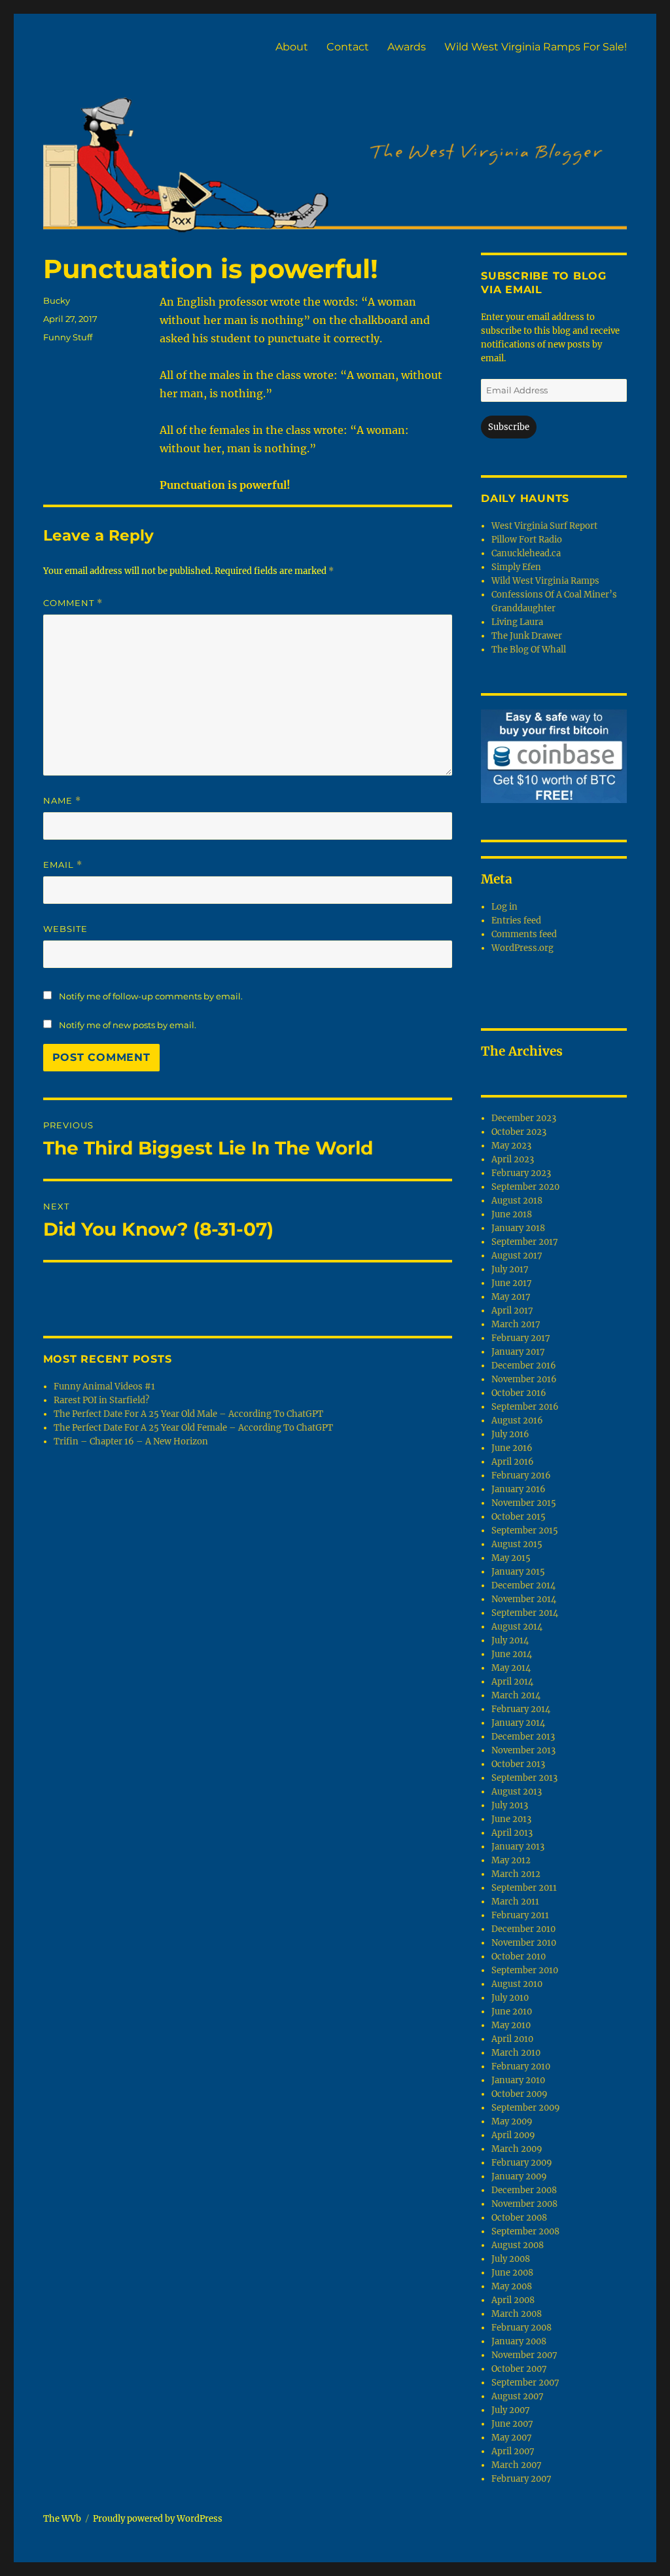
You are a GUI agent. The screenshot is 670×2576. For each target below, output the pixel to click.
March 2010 (516, 2053)
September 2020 (525, 1187)
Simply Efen (516, 567)
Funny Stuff (68, 337)
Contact (348, 47)
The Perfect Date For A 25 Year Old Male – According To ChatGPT (188, 1414)
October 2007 (519, 2369)
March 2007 (517, 2465)
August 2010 (517, 1984)
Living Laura (517, 622)
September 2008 (525, 2231)
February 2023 (521, 1173)
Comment (73, 603)
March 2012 (516, 1874)
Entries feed (516, 921)
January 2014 (518, 1723)
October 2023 (519, 1132)
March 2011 (515, 1902)
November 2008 (524, 2204)
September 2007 (525, 2383)
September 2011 (524, 1888)
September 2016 (525, 1407)
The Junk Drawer (527, 636)
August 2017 (517, 1256)
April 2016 (513, 1462)
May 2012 (511, 1860)
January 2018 (518, 1228)
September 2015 (525, 1530)
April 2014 (512, 1682)
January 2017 (518, 1352)
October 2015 (519, 1517)
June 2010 (512, 2012)
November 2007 (524, 2355)
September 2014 (525, 1613)
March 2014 (516, 1695)
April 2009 (513, 2135)
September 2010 (525, 1970)
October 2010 (519, 1957)
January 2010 (518, 2080)
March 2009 (517, 2149)
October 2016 (519, 1393)
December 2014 (523, 1585)
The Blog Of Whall (529, 650)
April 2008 (513, 2300)
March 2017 (516, 1324)
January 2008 (519, 2341)
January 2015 (518, 1572)
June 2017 (512, 1283)
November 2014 (524, 1599)
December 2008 (524, 2190)
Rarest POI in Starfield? (101, 1400)
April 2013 (512, 1833)
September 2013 (524, 1778)
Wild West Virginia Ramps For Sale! (536, 47)
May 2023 (511, 1146)
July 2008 (511, 2259)
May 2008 (512, 2286)
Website (65, 929)
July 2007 (511, 2410)
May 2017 (511, 1297)
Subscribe (509, 427)
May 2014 (511, 1668)
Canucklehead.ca (526, 553)
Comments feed (524, 934)
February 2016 (521, 1476)
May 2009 (512, 2121)
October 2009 (520, 2094)
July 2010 (510, 1998)
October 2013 (518, 1764)
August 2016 (517, 1421)
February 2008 (521, 2328)
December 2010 (523, 1929)
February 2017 (521, 1338)
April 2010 (512, 2039)
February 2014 (521, 1709)
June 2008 (512, 2273)
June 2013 (511, 1819)
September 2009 (526, 2108)
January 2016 (519, 1489)
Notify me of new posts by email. (128, 1025)
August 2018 (517, 1201)
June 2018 (512, 1214)
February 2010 (521, 2066)
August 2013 (517, 1792)
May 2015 (511, 1558)
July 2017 (510, 1269)
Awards (407, 47)
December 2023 (524, 1118)
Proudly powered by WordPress (158, 2519)
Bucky (57, 300)
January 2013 (518, 1847)
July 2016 (510, 1434)
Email (63, 865)
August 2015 (517, 1544)
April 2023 (513, 1159)
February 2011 (520, 1915)
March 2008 (517, 2314)
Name (62, 801)
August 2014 (517, 1627)
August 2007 (518, 2396)
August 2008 (518, 2245)
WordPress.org (522, 948)
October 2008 (519, 2218)
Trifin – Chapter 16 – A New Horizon (131, 1441)
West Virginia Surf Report (544, 526)
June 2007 (512, 2424)
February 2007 (521, 2479)
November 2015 (524, 1503)
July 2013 (510, 1805)
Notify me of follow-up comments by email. (151, 996)
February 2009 (522, 2163)
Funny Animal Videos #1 (104, 1386)
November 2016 (524, 1379)
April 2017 (512, 1311)
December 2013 (523, 1737)
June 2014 (512, 1654)
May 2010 (511, 2025)
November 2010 (524, 1943)
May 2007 (512, 2438)
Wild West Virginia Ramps (545, 581)
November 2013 (523, 1750)
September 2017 (525, 1242)
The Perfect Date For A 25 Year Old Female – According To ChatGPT (193, 1428)
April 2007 (513, 2451)
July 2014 (510, 1640)
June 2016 (512, 1448)
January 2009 (519, 2176)
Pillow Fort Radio (527, 540)
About (292, 47)
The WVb (62, 2519)
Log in (504, 907)
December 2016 (524, 1366)
